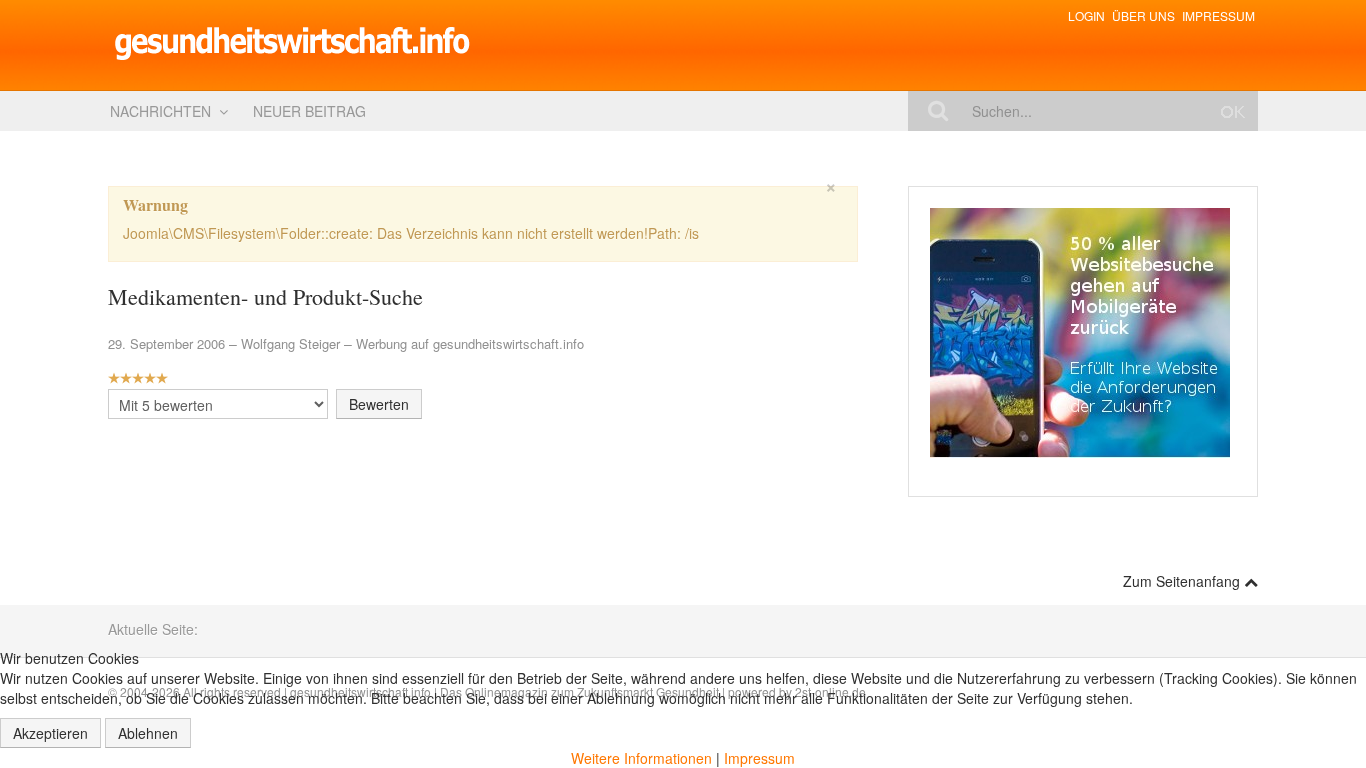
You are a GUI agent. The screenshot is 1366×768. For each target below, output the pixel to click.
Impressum (1218, 15)
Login (1086, 15)
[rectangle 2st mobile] (1080, 331)
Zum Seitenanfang (1183, 581)
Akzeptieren (50, 733)
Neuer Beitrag (309, 111)
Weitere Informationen (641, 758)
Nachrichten (160, 111)
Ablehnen (148, 733)
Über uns (1143, 15)
